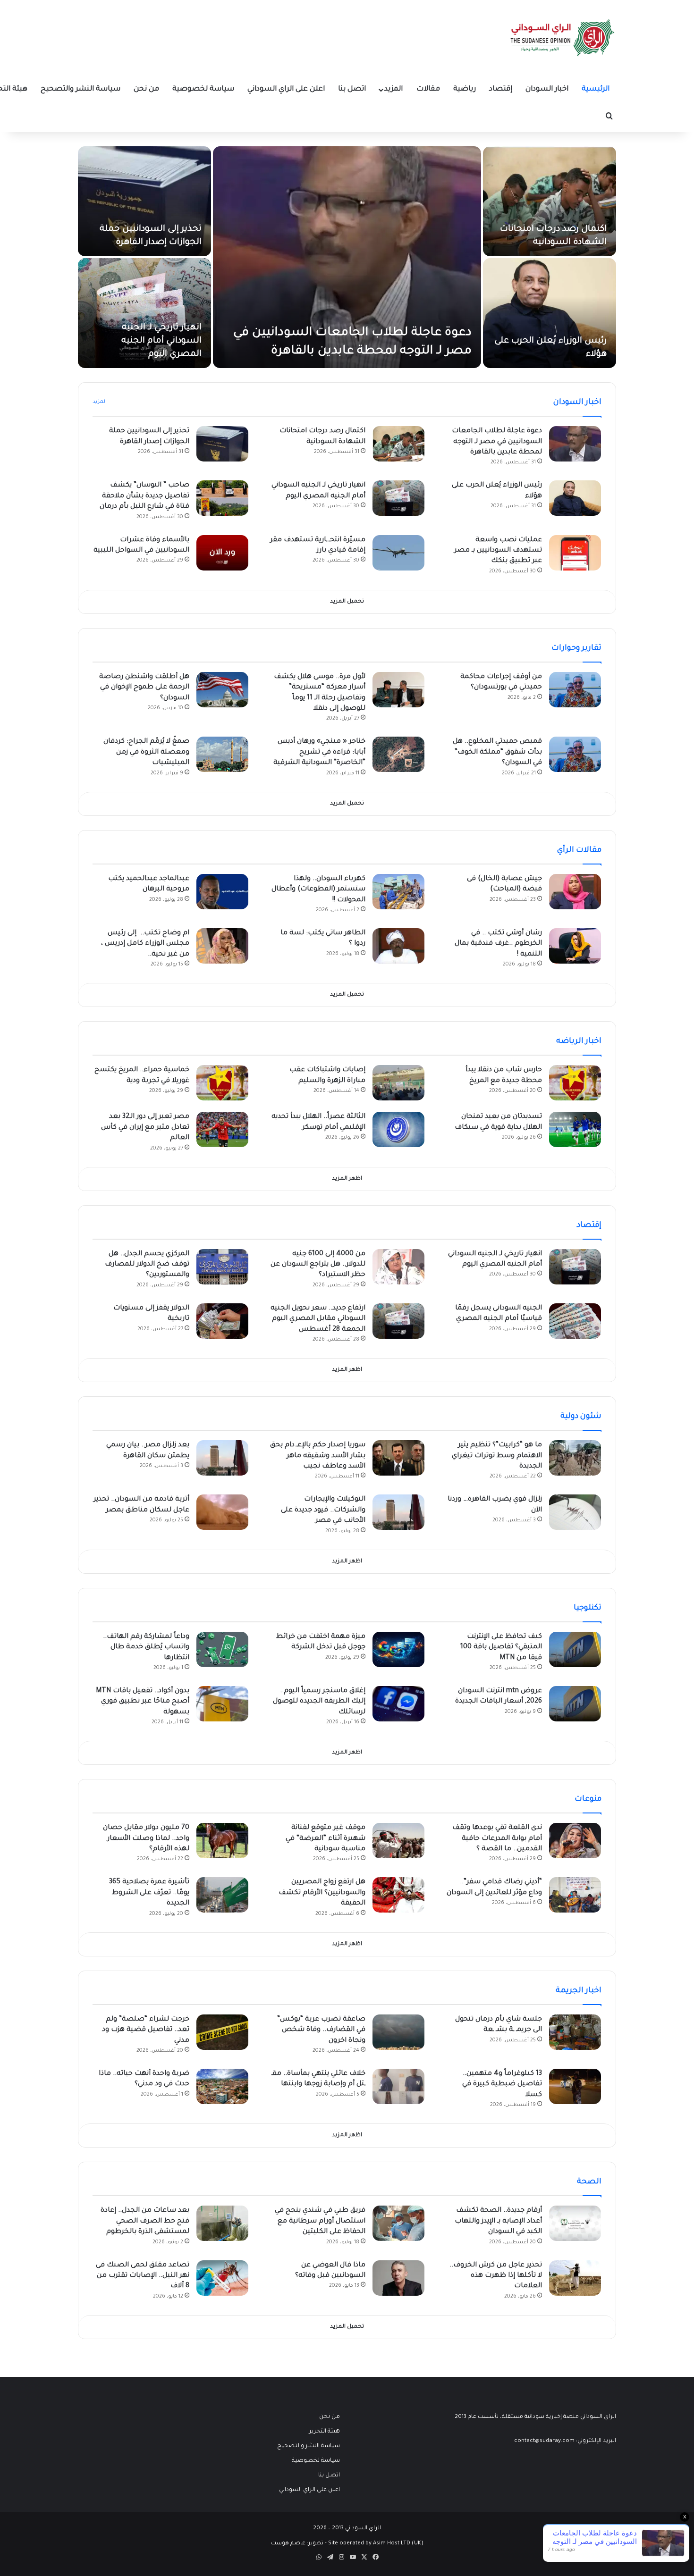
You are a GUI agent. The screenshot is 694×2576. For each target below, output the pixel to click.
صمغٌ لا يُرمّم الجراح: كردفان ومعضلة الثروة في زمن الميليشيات (146, 752)
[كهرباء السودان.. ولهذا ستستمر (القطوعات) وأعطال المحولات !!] (398, 892)
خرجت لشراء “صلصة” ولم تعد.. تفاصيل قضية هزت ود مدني (146, 2030)
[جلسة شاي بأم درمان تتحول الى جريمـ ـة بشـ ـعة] (575, 2032)
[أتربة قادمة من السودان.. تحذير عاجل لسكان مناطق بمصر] (222, 1512)
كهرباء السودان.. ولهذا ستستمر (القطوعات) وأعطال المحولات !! (318, 890)
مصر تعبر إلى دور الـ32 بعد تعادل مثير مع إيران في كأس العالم (145, 1128)
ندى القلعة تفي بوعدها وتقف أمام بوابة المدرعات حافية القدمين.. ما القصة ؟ (497, 1839)
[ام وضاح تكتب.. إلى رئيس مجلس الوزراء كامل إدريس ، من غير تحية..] (222, 946)
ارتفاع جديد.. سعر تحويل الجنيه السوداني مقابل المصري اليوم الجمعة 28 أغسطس (318, 1319)
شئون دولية (581, 1417)
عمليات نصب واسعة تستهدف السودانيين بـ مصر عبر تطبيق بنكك (498, 551)
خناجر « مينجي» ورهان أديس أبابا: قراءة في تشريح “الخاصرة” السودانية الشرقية (319, 752)
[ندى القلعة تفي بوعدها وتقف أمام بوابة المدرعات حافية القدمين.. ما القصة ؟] (575, 1841)
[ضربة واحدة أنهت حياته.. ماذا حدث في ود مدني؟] (222, 2086)
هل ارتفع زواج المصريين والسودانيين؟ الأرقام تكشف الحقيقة (322, 1893)
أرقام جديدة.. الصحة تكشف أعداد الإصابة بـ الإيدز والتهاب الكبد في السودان (498, 2221)
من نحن (146, 89)
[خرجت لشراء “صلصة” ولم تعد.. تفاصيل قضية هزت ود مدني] (222, 2032)
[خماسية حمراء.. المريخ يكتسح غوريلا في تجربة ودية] (222, 1083)
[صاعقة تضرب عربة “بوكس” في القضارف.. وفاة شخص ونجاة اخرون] (398, 2032)
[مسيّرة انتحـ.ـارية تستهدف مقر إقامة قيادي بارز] (398, 553)
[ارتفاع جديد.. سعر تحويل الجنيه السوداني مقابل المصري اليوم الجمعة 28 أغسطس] (398, 1321)
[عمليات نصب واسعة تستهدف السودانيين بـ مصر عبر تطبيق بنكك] (575, 553)
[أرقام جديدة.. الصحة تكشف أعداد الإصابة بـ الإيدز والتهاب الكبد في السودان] (575, 2223)
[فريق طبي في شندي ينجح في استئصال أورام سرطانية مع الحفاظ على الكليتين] (398, 2223)
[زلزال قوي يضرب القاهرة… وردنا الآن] (575, 1512)
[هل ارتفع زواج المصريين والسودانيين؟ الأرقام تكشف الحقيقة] (398, 1895)
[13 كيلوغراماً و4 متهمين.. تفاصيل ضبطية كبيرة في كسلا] (575, 2086)
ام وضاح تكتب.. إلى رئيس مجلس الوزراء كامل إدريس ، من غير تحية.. (145, 944)
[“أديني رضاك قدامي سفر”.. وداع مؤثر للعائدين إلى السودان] (575, 1895)
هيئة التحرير (325, 2432)
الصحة (589, 2182)
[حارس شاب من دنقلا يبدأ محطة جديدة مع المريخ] (575, 1083)
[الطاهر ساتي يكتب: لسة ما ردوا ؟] (398, 946)
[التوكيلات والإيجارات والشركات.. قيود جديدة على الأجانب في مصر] (398, 1512)
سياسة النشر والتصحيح (80, 89)
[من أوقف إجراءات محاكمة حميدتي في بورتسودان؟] (575, 690)
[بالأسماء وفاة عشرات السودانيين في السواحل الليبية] (222, 553)
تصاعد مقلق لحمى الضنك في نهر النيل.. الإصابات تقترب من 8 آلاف (143, 2276)
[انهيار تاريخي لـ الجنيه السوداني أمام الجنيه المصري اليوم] (144, 313)
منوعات (588, 1799)
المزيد (394, 89)
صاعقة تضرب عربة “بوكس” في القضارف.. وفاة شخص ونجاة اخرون (321, 2030)
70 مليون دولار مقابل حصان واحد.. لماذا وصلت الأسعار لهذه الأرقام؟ (146, 1839)
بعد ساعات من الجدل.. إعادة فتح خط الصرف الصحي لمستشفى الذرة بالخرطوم (145, 2221)
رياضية (465, 89)
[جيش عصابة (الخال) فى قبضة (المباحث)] (575, 892)
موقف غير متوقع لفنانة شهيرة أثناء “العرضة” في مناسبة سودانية (326, 1839)
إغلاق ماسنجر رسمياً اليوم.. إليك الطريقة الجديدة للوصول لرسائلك (319, 1702)
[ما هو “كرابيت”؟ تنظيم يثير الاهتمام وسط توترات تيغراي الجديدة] (575, 1458)
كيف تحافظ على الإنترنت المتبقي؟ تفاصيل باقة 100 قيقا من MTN (501, 1648)
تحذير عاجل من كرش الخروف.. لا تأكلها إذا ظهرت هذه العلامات (496, 2276)
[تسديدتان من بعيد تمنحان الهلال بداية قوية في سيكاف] (575, 1129)
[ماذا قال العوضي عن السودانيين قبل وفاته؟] (398, 2278)
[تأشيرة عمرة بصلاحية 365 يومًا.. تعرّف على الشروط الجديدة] (222, 1895)
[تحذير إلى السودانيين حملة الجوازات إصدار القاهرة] (144, 201)
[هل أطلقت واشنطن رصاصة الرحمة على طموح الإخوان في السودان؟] (222, 690)
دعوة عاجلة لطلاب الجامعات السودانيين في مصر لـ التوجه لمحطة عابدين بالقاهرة (497, 442)
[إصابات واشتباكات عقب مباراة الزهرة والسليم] (398, 1083)
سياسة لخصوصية (203, 89)
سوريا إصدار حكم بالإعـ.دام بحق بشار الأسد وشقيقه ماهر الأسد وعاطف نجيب (318, 1456)
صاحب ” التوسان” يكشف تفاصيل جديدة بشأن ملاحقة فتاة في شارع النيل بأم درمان (144, 496)
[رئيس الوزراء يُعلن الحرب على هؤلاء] (550, 313)
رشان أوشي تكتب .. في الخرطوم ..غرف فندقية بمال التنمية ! (498, 944)
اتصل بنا (352, 89)
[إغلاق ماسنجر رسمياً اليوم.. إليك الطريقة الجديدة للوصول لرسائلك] (398, 1704)
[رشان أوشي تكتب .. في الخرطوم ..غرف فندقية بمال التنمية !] (575, 946)
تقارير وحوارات (576, 648)
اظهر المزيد (347, 1179)
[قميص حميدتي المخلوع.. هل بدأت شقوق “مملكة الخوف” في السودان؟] (575, 754)
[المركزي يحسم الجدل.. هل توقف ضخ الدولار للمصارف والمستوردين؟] (222, 1267)
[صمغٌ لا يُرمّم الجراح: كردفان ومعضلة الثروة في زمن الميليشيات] (222, 754)
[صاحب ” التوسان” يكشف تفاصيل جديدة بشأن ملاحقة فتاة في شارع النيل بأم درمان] (222, 498)
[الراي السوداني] (563, 38)
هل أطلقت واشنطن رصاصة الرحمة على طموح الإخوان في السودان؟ (144, 688)
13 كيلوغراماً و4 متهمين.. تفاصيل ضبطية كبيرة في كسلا (502, 2085)
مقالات (428, 89)
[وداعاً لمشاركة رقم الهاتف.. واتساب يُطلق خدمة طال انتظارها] (222, 1649)
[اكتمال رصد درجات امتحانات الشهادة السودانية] (550, 201)
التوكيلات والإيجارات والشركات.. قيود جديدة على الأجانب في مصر (323, 1510)
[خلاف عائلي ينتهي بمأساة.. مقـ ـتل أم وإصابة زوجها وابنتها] (398, 2086)
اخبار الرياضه (579, 1041)
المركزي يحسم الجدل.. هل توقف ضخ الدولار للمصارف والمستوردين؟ (147, 1265)
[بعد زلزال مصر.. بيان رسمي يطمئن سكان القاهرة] (222, 1458)
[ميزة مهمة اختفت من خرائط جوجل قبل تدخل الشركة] (398, 1649)
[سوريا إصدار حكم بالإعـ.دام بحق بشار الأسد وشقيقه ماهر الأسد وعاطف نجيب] (398, 1458)
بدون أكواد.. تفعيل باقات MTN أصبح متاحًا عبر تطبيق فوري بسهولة (143, 1702)
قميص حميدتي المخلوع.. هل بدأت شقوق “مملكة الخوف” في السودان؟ (497, 752)
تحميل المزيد (347, 602)
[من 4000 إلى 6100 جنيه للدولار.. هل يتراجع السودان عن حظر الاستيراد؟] (398, 1267)
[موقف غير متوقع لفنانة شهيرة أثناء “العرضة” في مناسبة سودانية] (398, 1841)
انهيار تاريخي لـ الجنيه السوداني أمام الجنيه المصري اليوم (161, 341)
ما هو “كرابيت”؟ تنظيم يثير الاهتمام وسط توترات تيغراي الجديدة (497, 1456)
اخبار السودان (547, 89)
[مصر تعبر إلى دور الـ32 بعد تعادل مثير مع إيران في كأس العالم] (222, 1129)
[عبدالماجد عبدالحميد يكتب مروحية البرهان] (222, 892)
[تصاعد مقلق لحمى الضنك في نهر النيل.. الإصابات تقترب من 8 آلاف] (222, 2278)
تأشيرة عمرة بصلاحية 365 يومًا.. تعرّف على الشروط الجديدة (149, 1893)
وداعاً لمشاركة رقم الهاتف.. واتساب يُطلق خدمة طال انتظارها (146, 1648)
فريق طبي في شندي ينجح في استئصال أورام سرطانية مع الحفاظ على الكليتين (320, 2221)
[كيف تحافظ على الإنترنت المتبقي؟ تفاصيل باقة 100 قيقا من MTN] (575, 1649)
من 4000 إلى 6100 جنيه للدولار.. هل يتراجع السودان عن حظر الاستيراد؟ (318, 1265)
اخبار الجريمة (579, 1991)
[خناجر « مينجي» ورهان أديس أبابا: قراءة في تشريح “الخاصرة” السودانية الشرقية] (398, 754)
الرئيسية (596, 89)
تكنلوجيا (588, 1608)
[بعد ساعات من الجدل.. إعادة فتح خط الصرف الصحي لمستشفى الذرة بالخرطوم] (222, 2223)
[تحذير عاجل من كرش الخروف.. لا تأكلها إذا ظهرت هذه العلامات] (575, 2278)
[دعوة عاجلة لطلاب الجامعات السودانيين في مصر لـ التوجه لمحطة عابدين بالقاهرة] (347, 257)
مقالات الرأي (579, 850)
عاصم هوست (288, 2544)
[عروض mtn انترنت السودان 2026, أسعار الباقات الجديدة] (575, 1704)
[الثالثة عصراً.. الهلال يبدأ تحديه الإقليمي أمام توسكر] (398, 1129)
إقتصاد (501, 89)
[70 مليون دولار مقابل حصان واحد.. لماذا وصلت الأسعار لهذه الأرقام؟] (222, 1841)
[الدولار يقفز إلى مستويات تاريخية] (222, 1321)
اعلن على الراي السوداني (286, 89)
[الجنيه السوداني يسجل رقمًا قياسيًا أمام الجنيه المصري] (575, 1321)
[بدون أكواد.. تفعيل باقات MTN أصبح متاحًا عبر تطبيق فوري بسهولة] (222, 1704)
